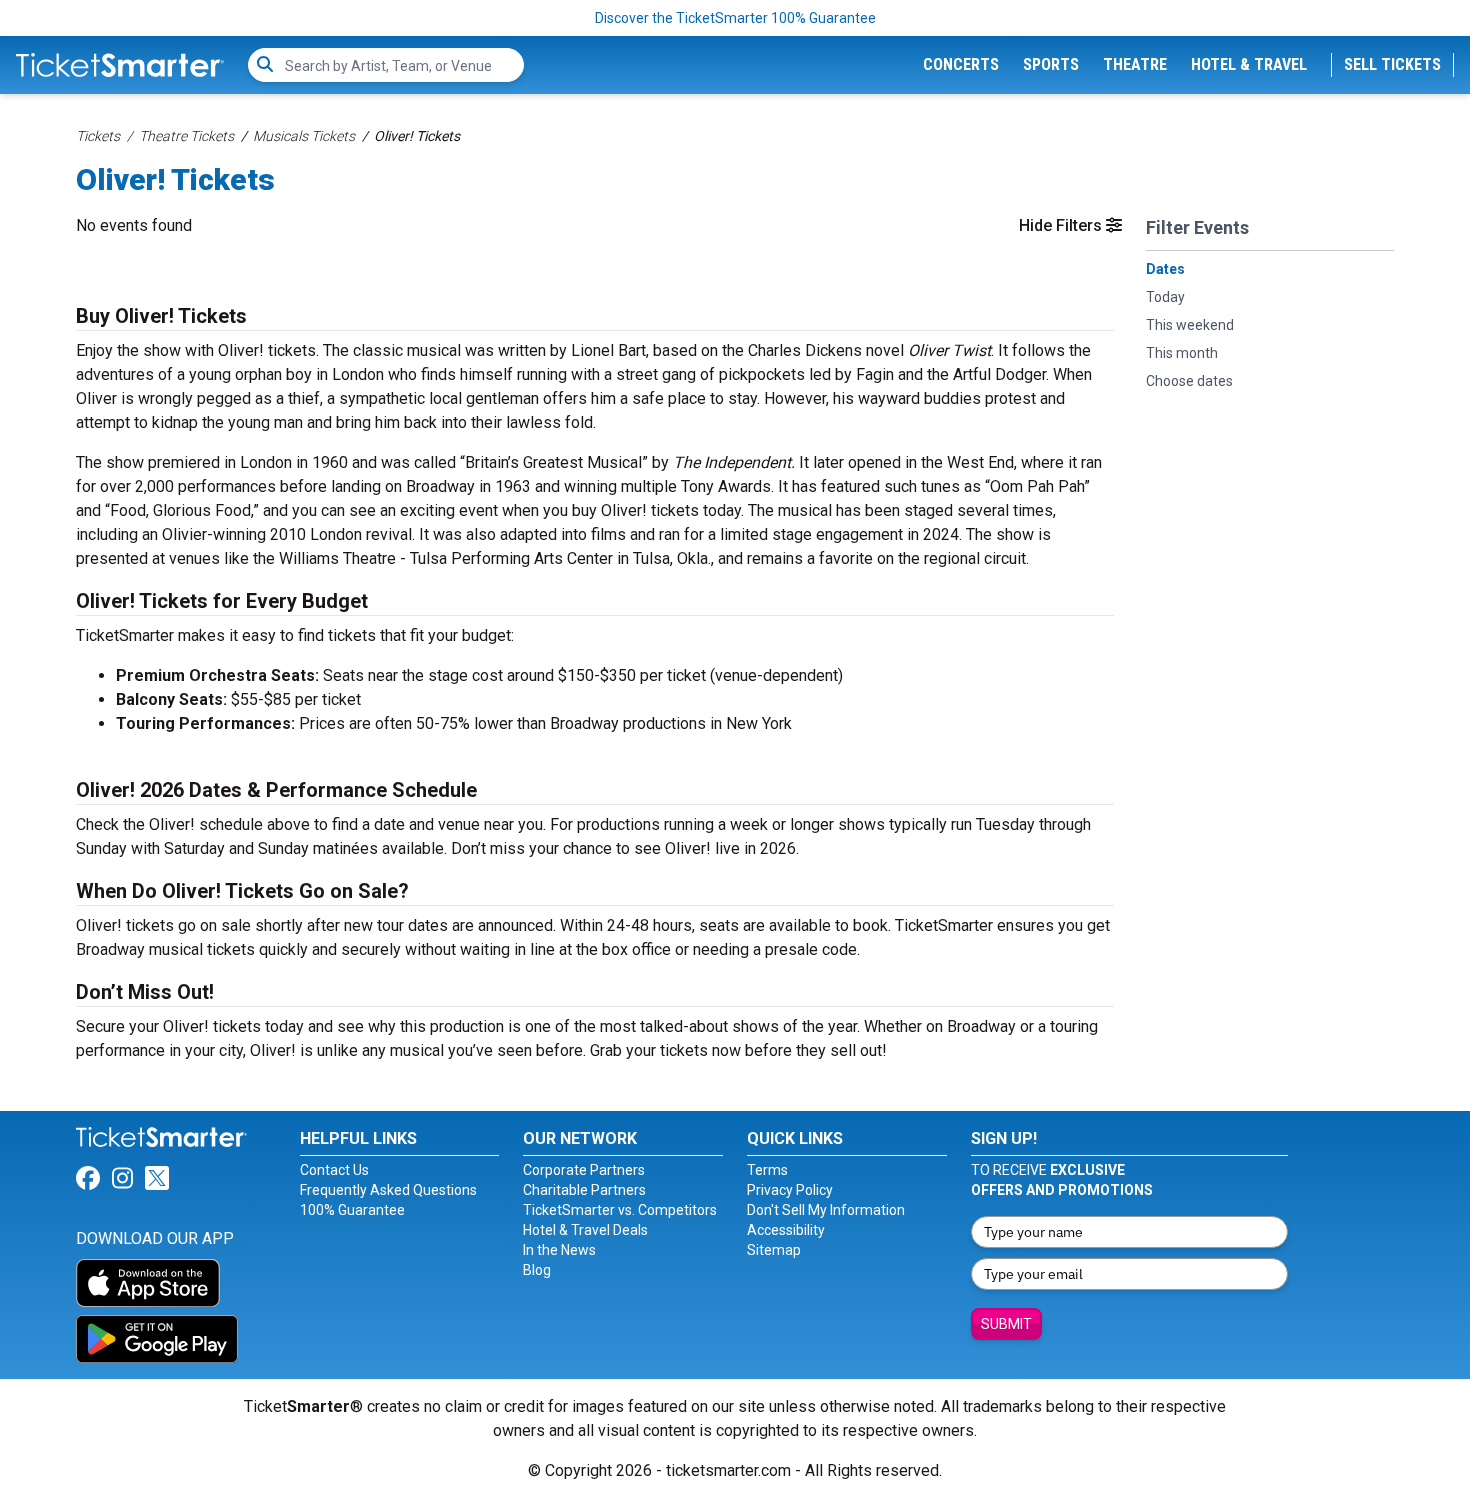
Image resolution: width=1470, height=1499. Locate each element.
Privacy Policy (790, 1190)
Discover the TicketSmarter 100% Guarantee (735, 18)
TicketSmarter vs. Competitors (620, 1210)
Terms (767, 1170)
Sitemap (774, 1250)
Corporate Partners (584, 1170)
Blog (537, 1270)
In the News (559, 1250)
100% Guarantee (352, 1210)
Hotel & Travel (1249, 64)
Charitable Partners (584, 1190)
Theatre (1135, 64)
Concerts (961, 64)
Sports (1051, 64)
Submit (1006, 1324)
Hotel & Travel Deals (585, 1230)
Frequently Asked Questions (388, 1190)
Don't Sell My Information (826, 1210)
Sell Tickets (1392, 64)
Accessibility (786, 1230)
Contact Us (334, 1170)
